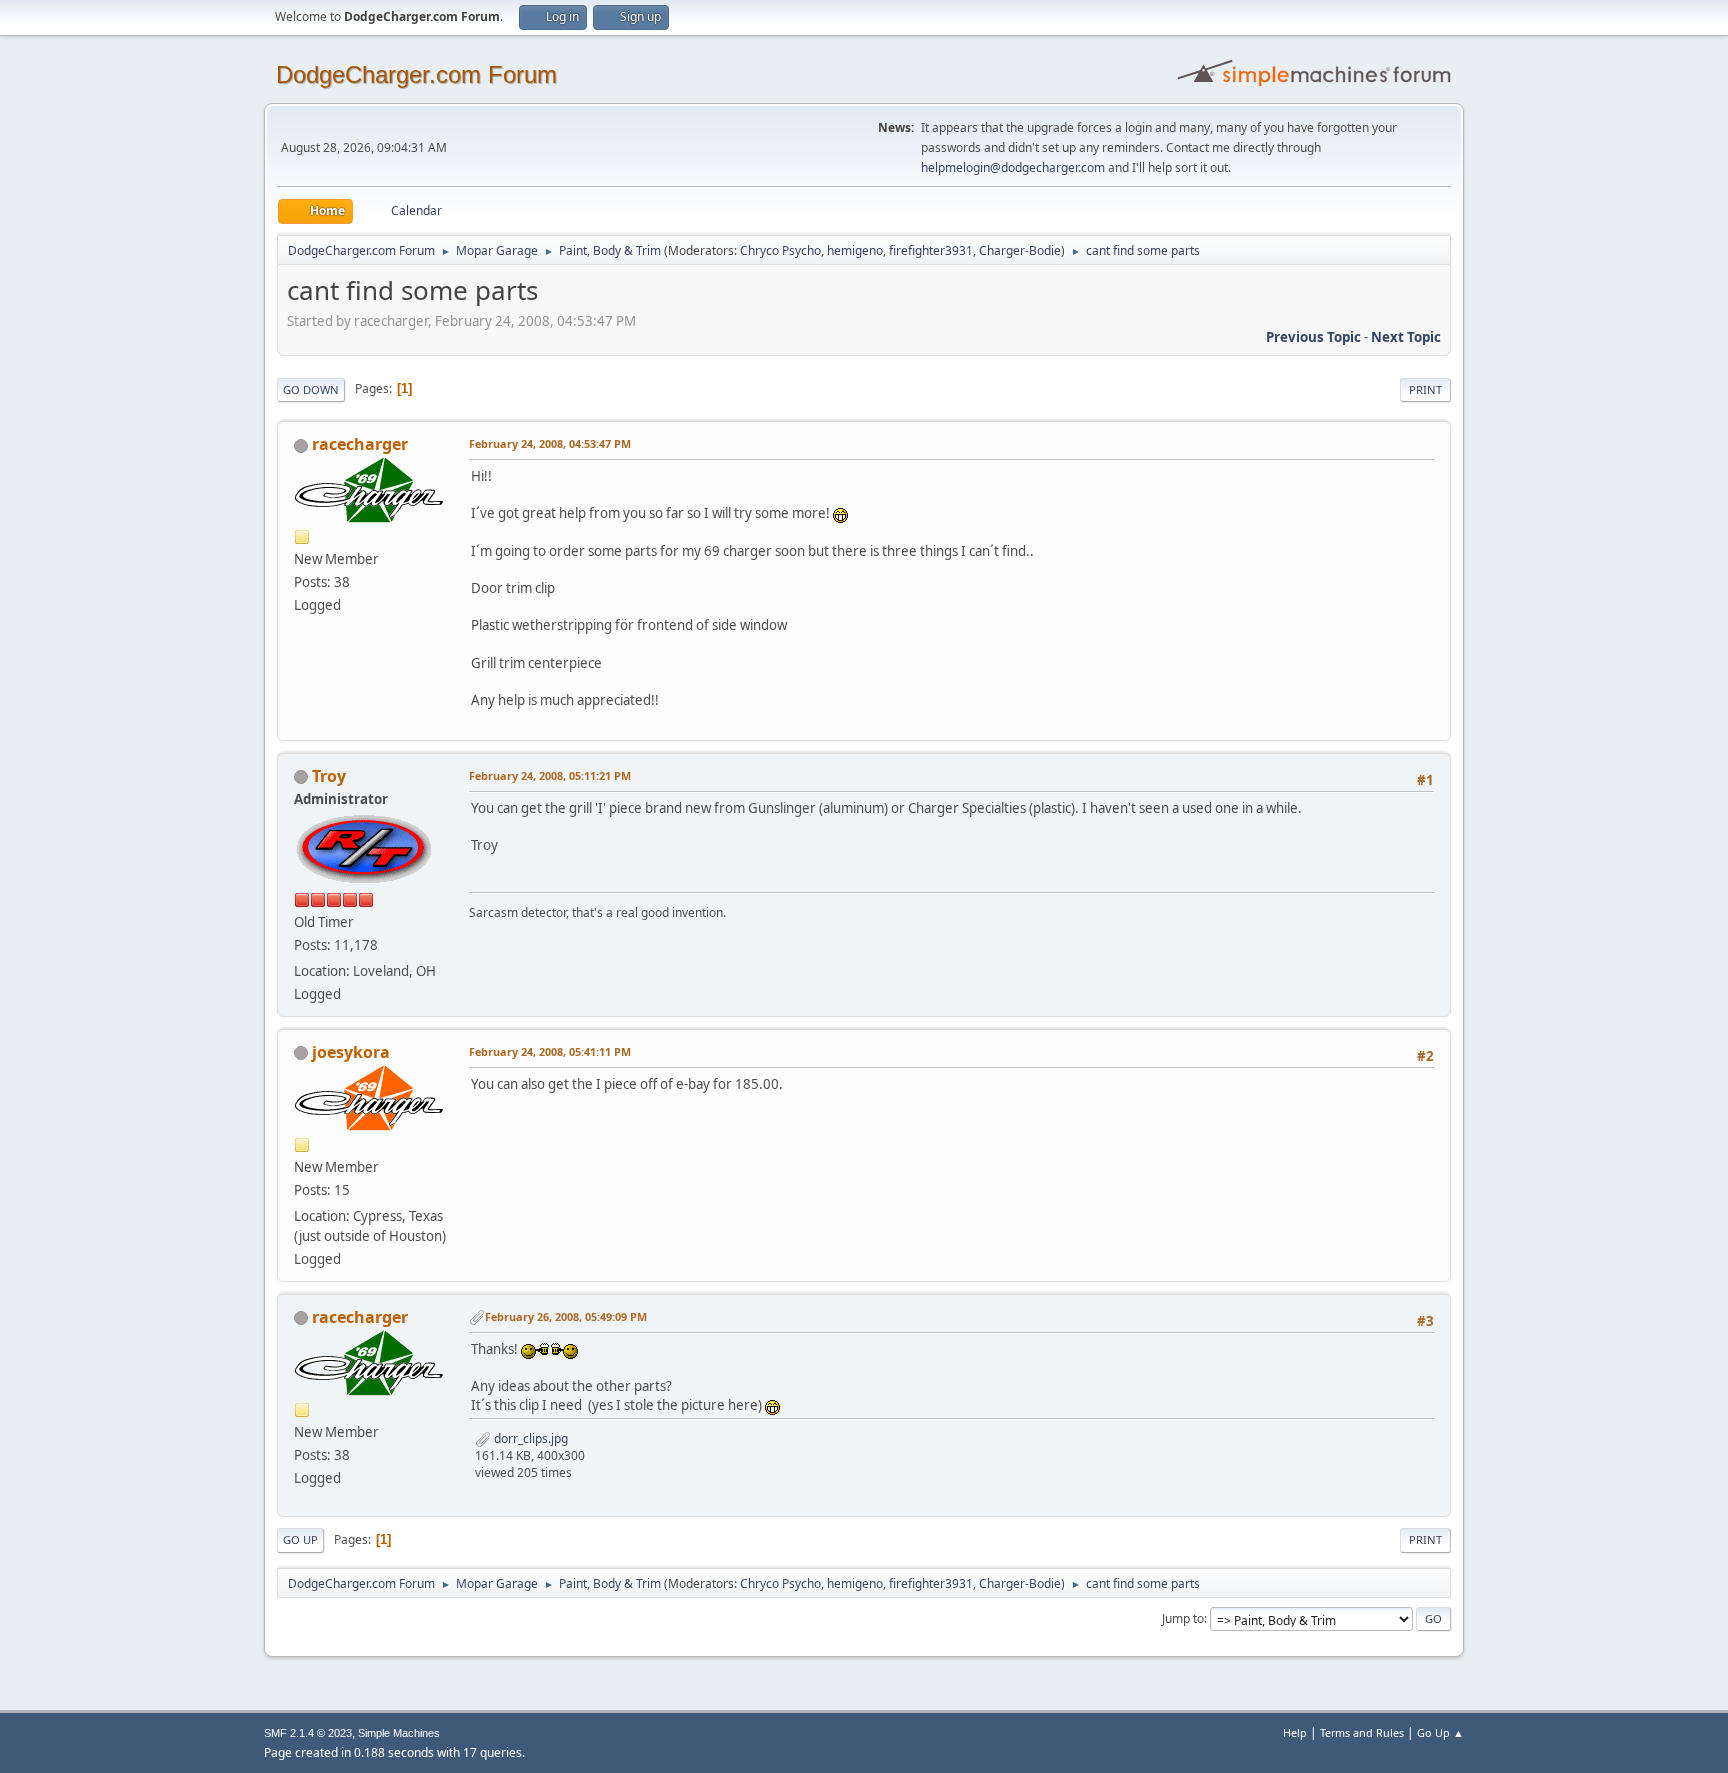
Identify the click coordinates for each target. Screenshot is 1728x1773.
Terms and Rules (1362, 1732)
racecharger (360, 444)
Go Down (311, 389)
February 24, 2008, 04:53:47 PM (550, 443)
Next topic (1406, 337)
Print (1425, 389)
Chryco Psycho (780, 250)
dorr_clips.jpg (529, 1438)
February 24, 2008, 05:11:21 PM (550, 775)
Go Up (300, 1539)
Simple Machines (399, 1733)
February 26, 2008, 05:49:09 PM (566, 1316)
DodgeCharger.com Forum (416, 74)
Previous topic (1313, 337)
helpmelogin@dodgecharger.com (1013, 167)
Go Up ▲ (1440, 1732)
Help (1295, 1732)
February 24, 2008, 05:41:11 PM (550, 1051)
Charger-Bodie (1020, 250)
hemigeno (855, 250)
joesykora (351, 1052)
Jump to (1183, 1618)
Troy (329, 776)
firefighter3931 (931, 250)
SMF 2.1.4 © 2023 (308, 1733)
